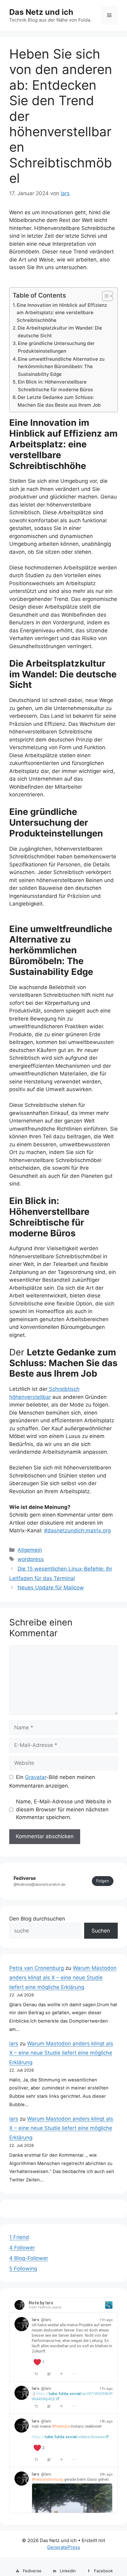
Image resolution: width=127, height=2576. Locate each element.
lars (14, 2044)
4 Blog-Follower (29, 2258)
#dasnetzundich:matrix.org (77, 1530)
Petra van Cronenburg (37, 1968)
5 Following (23, 2269)
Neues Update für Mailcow (51, 1588)
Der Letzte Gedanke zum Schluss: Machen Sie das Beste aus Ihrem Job (59, 401)
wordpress (31, 1559)
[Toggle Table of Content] (104, 296)
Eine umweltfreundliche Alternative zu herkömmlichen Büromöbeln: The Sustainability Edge (61, 367)
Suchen (101, 1931)
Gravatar (36, 1777)
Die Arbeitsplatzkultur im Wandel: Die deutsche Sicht (60, 332)
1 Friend (19, 2237)
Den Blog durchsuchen (37, 1919)
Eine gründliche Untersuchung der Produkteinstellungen (56, 347)
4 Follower (22, 2248)
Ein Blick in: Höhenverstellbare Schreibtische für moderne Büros (55, 386)
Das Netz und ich (41, 12)
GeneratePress (64, 2547)
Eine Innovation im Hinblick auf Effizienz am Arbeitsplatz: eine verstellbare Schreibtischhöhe (62, 313)
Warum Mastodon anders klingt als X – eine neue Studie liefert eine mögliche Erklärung (63, 1977)
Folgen (103, 1881)
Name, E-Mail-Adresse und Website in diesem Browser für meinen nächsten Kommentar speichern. (64, 1809)
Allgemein (30, 1550)
